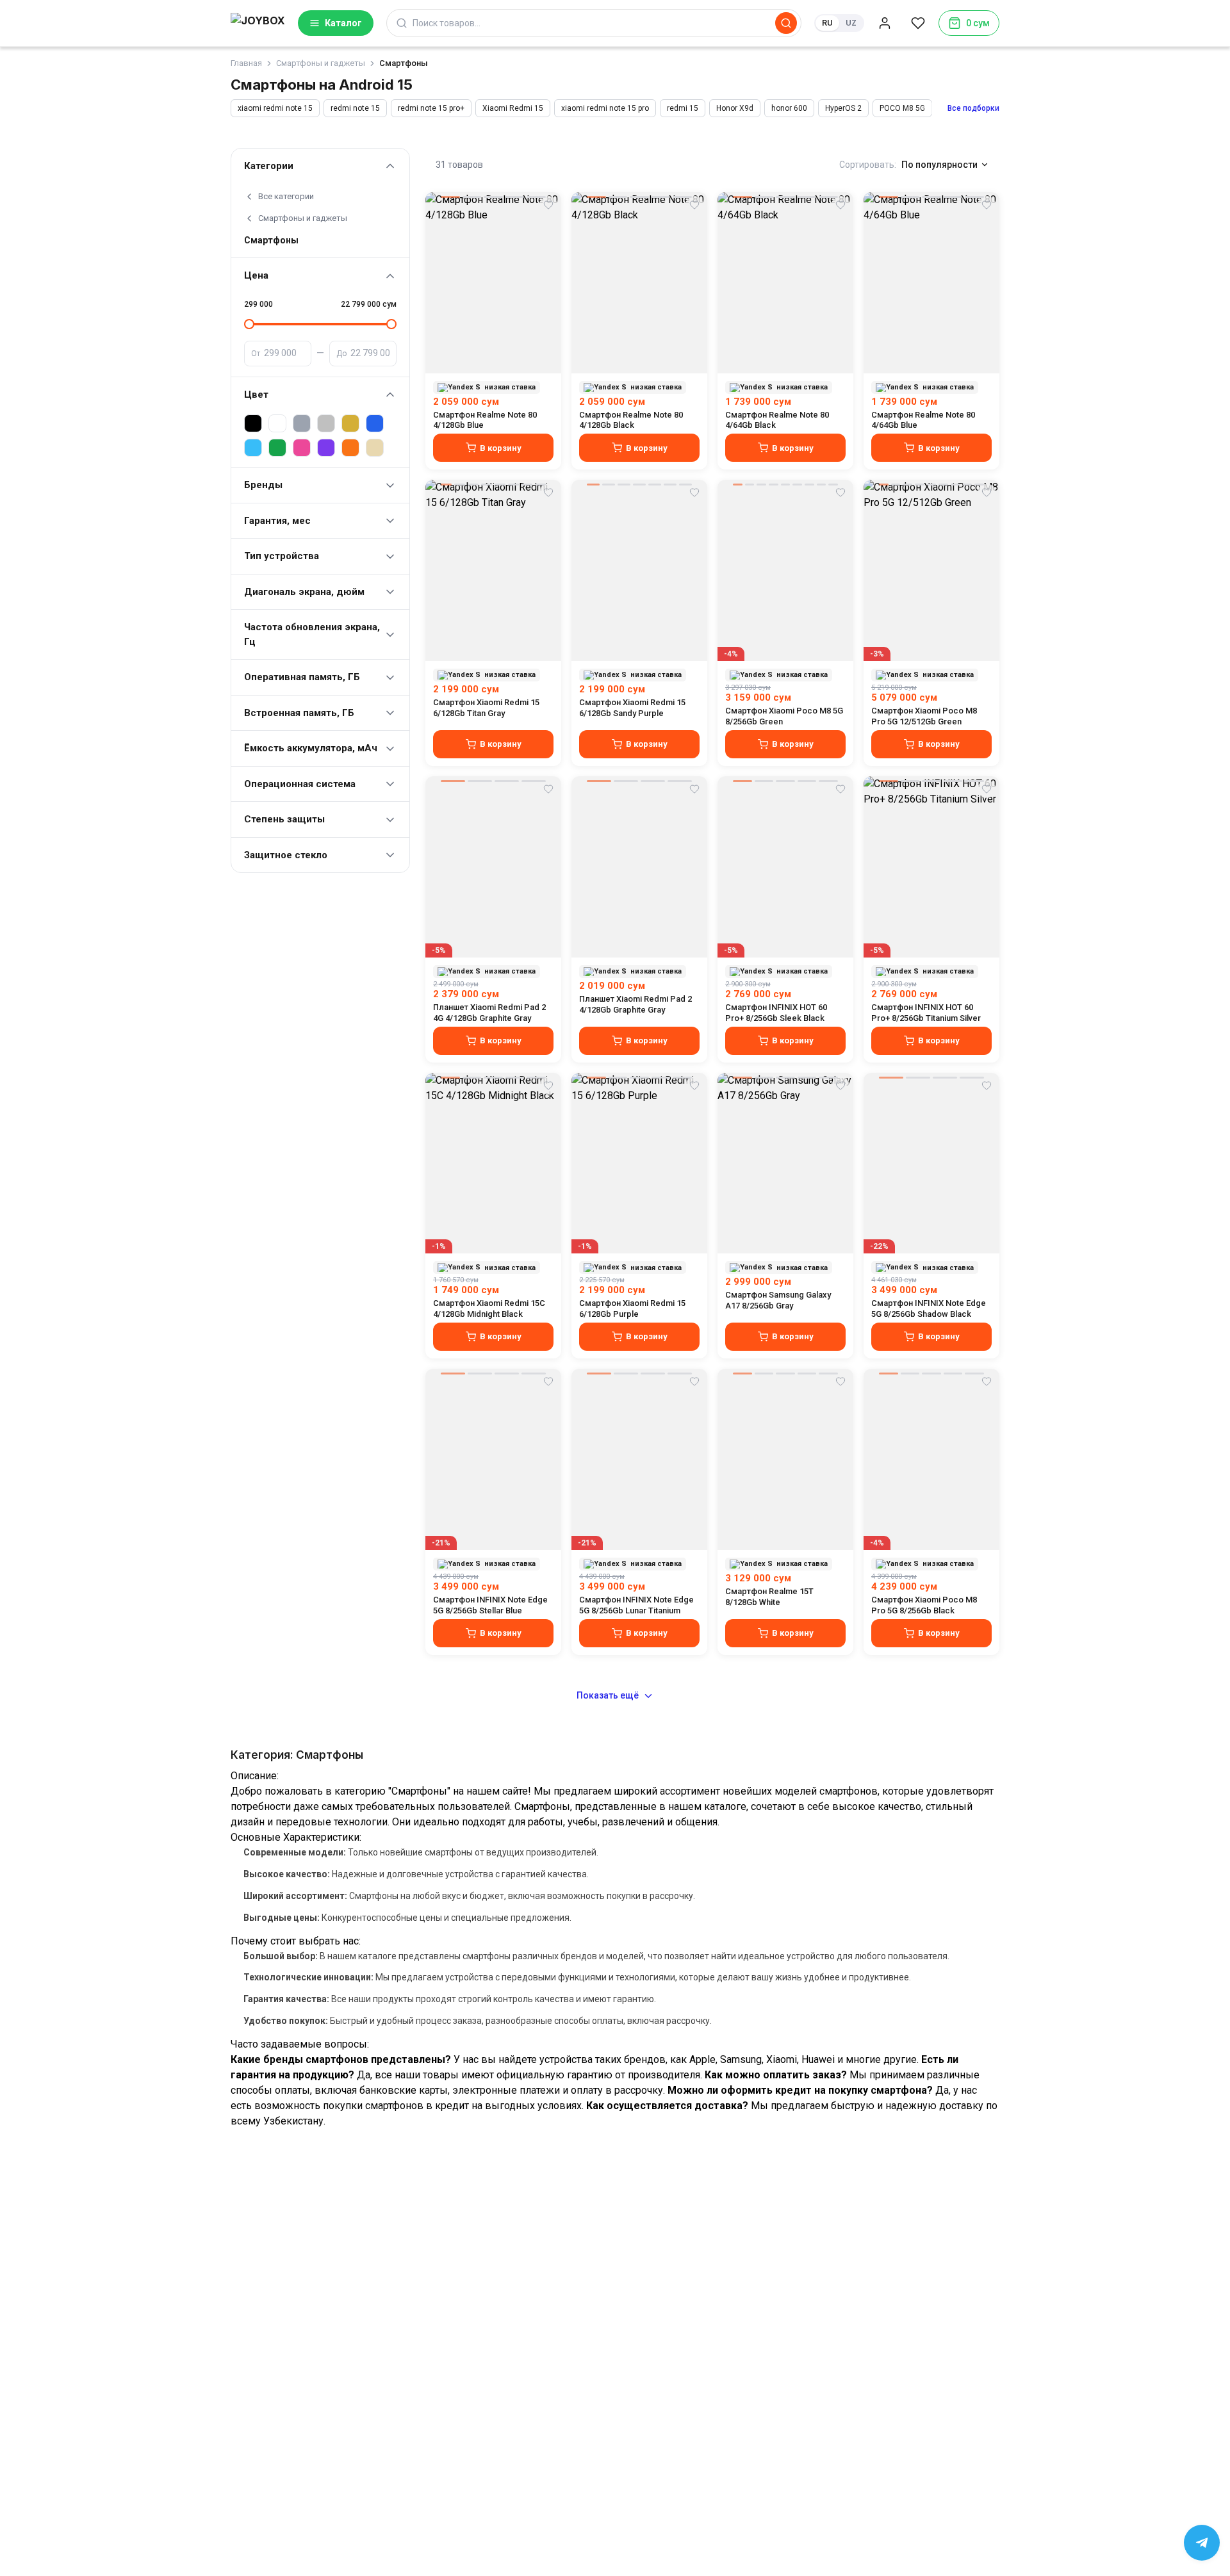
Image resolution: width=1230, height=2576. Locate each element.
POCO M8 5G (902, 108)
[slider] (249, 324)
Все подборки (973, 108)
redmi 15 (683, 108)
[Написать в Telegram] (1202, 2543)
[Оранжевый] (350, 448)
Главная (246, 63)
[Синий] (375, 423)
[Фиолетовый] (326, 448)
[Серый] (302, 423)
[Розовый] (302, 448)
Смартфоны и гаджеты (303, 218)
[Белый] (277, 423)
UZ (851, 23)
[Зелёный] (277, 448)
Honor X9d (735, 108)
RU (827, 23)
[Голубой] (253, 448)
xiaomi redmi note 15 (275, 108)
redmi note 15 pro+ (431, 108)
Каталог (343, 23)
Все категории (286, 196)
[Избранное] (918, 23)
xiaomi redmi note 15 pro (605, 108)
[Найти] (786, 23)
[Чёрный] (253, 423)
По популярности (939, 165)
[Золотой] (350, 423)
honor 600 (789, 108)
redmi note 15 (355, 108)
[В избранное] (548, 205)
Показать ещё (608, 1695)
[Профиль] (885, 23)
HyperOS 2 (843, 108)
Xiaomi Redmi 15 (513, 108)
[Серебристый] (326, 423)
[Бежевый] (375, 448)
